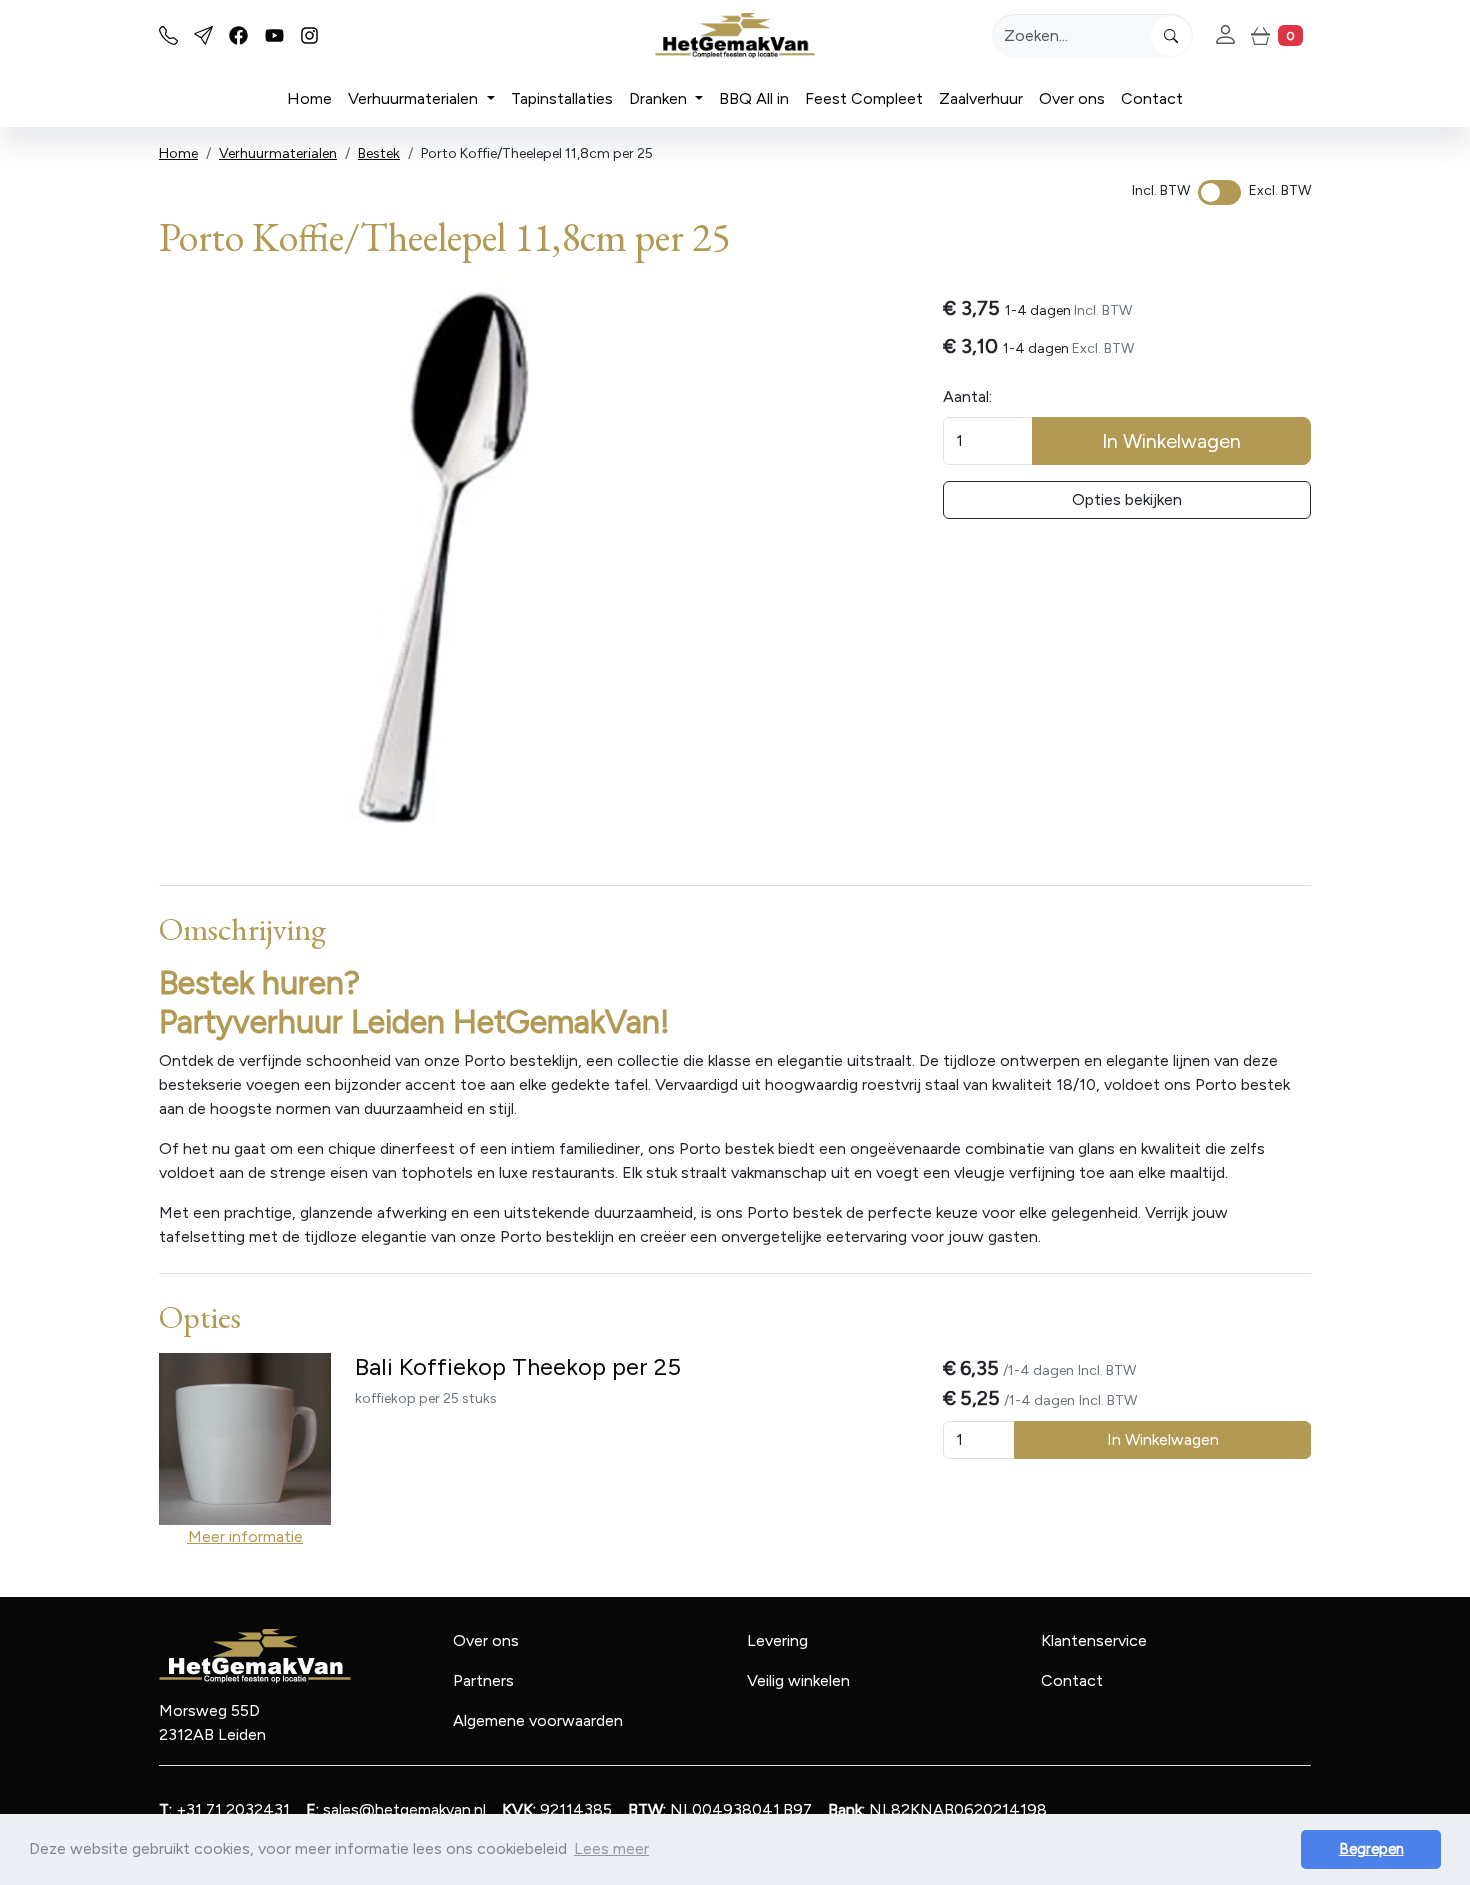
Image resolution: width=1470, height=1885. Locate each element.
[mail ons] (203, 35)
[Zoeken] (1171, 36)
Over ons (1072, 98)
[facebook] (238, 35)
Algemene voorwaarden (538, 1720)
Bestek (379, 153)
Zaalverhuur (981, 98)
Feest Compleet (864, 98)
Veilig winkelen (798, 1680)
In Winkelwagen (1171, 441)
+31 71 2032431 (224, 1809)
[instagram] (309, 35)
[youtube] (274, 35)
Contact (1152, 98)
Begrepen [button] (1371, 1849)
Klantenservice (1094, 1640)
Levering (777, 1640)
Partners (483, 1680)
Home (309, 98)
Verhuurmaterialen (415, 98)
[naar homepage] (735, 35)
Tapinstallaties (562, 98)
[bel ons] (168, 35)
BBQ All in (754, 98)
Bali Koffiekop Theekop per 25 (518, 1366)
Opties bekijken (1127, 499)
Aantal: (967, 396)
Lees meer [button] (611, 1848)
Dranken (660, 98)
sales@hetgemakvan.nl (396, 1809)
